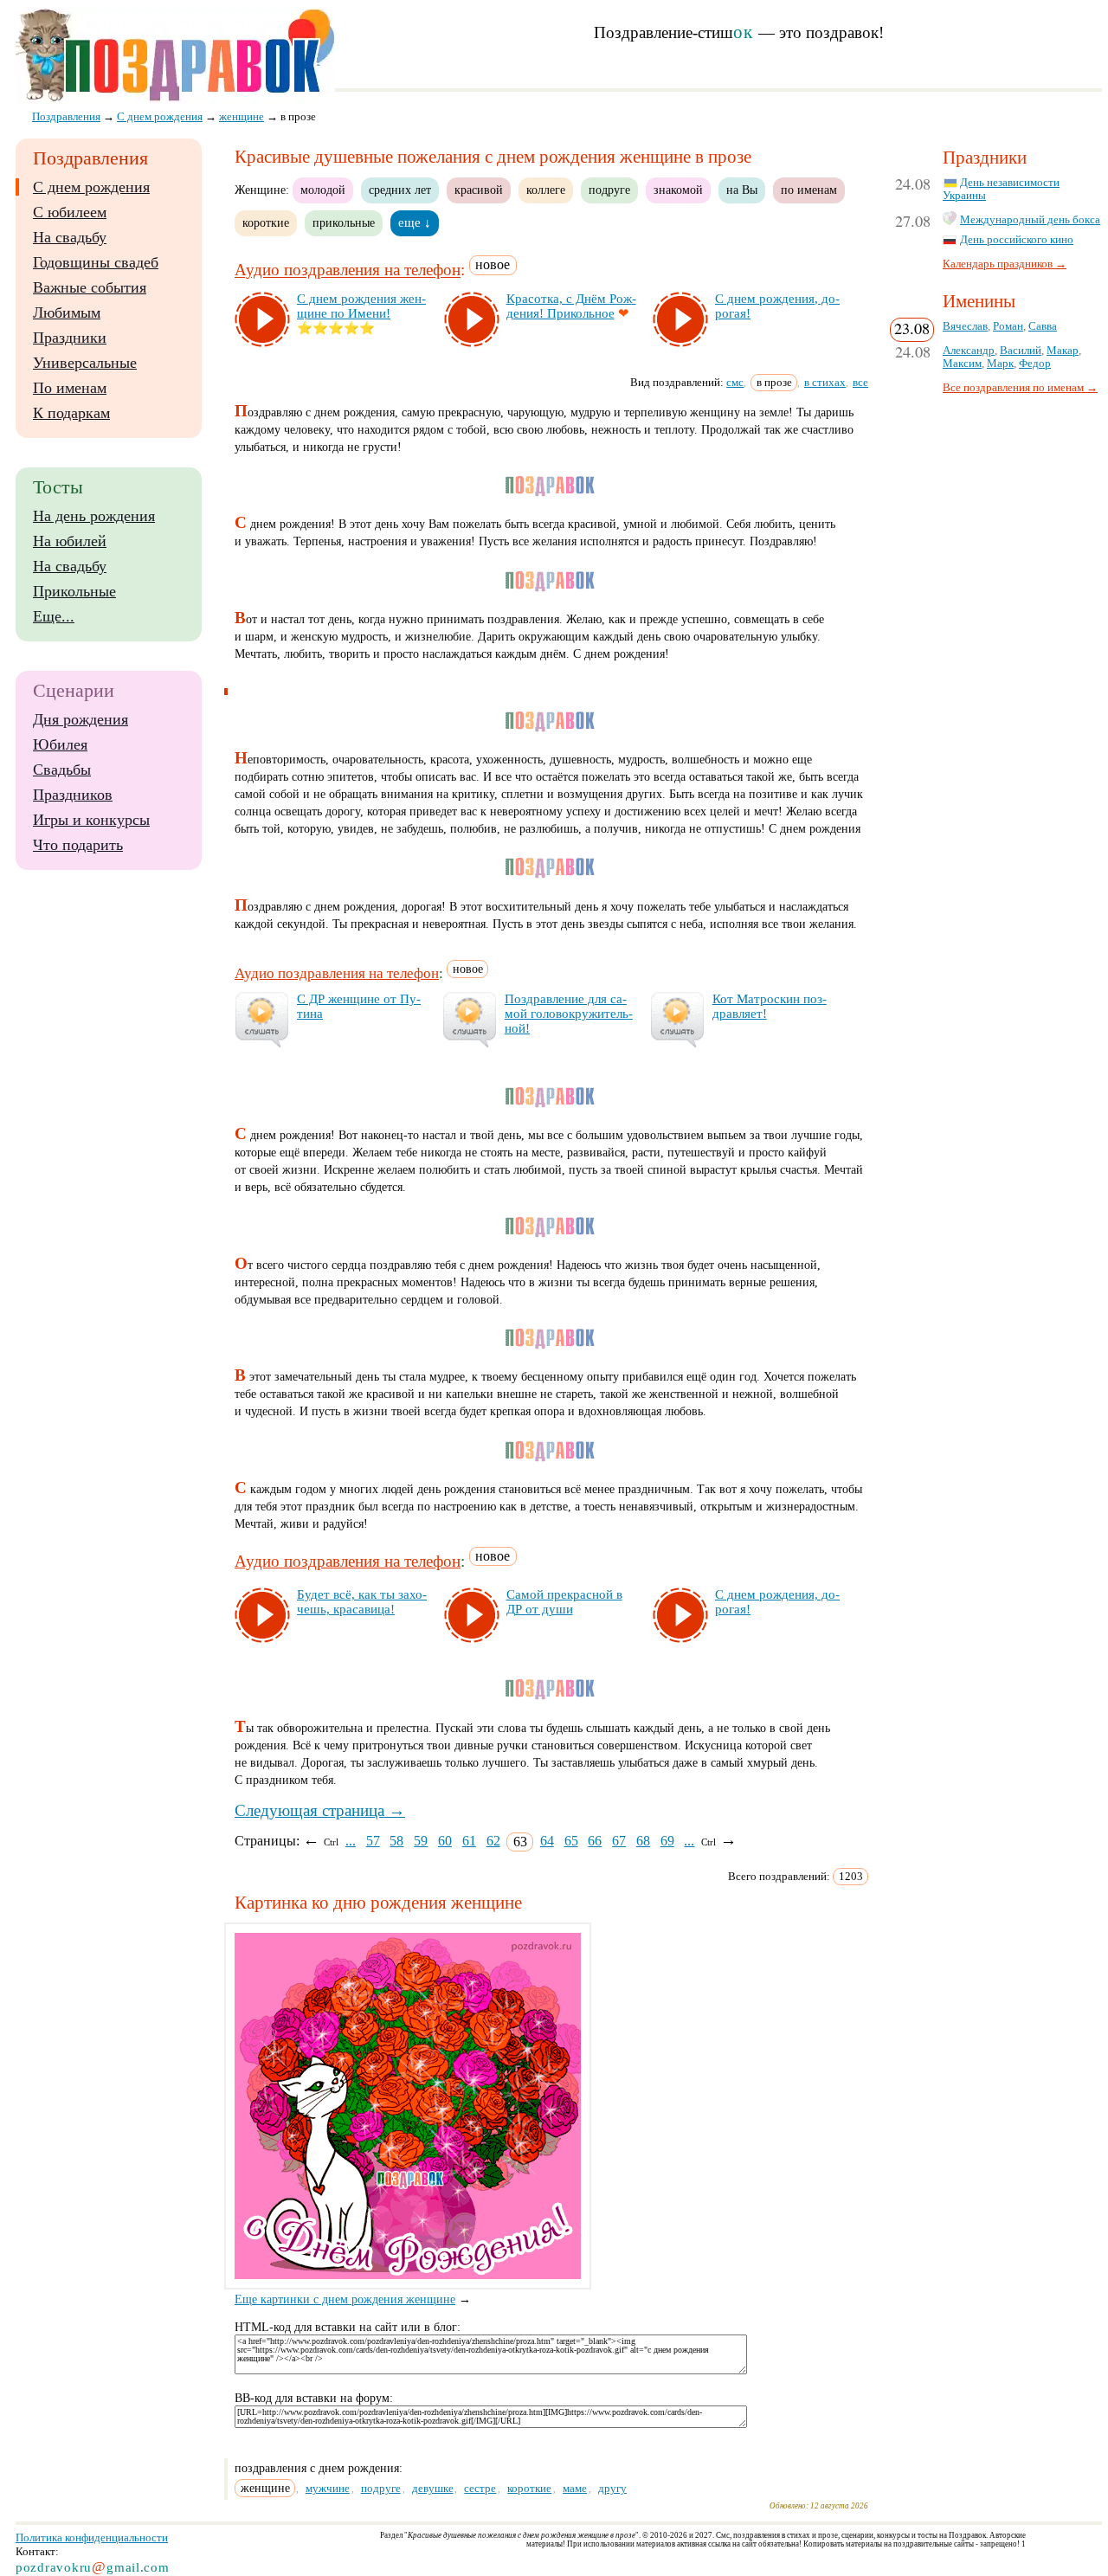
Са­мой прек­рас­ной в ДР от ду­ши (564, 1602)
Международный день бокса (1030, 220)
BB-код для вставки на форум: (314, 2398)
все (860, 382)
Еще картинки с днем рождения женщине (345, 2299)
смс (735, 382)
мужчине (328, 2488)
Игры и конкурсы (91, 820)
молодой (323, 190)
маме (575, 2488)
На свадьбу (70, 237)
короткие (266, 222)
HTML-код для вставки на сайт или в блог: (348, 2327)
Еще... (54, 616)
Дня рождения (81, 719)
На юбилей (70, 541)
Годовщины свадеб (96, 262)
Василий (1021, 351)
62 (493, 1841)
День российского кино (1017, 240)
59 (421, 1841)
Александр (969, 351)
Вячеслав (965, 326)
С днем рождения (91, 187)
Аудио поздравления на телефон (348, 270)
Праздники (70, 338)
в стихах (825, 382)
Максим (962, 364)
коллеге (546, 190)
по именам (809, 190)
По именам (70, 388)
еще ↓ (415, 222)
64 (547, 1841)
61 (469, 1841)
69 (667, 1841)
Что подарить (78, 845)
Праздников (73, 795)
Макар (1063, 351)
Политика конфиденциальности (92, 2537)
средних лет (400, 190)
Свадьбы (62, 770)
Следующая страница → (320, 1810)
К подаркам (71, 413)
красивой (479, 190)
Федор (1035, 364)
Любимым (67, 312)
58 (396, 1841)
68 (643, 1841)
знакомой (678, 190)
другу (612, 2488)
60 (445, 1841)
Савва (1043, 326)
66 (595, 1841)
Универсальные (85, 363)
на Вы (742, 190)
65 (571, 1841)
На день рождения (94, 516)
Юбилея (60, 744)
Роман (1008, 326)
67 (619, 1841)
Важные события (90, 287)
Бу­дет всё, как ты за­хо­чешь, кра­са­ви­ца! (362, 1602)
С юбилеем (70, 212)
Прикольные (74, 591)
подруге (609, 190)
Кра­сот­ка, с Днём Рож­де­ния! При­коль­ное (571, 306)
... (351, 1841)
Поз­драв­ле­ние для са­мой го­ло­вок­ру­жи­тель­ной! (569, 1014)
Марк (1000, 364)
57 (373, 1841)
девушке (433, 2488)
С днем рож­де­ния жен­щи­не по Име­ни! (361, 306)
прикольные (344, 222)
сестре (480, 2488)
